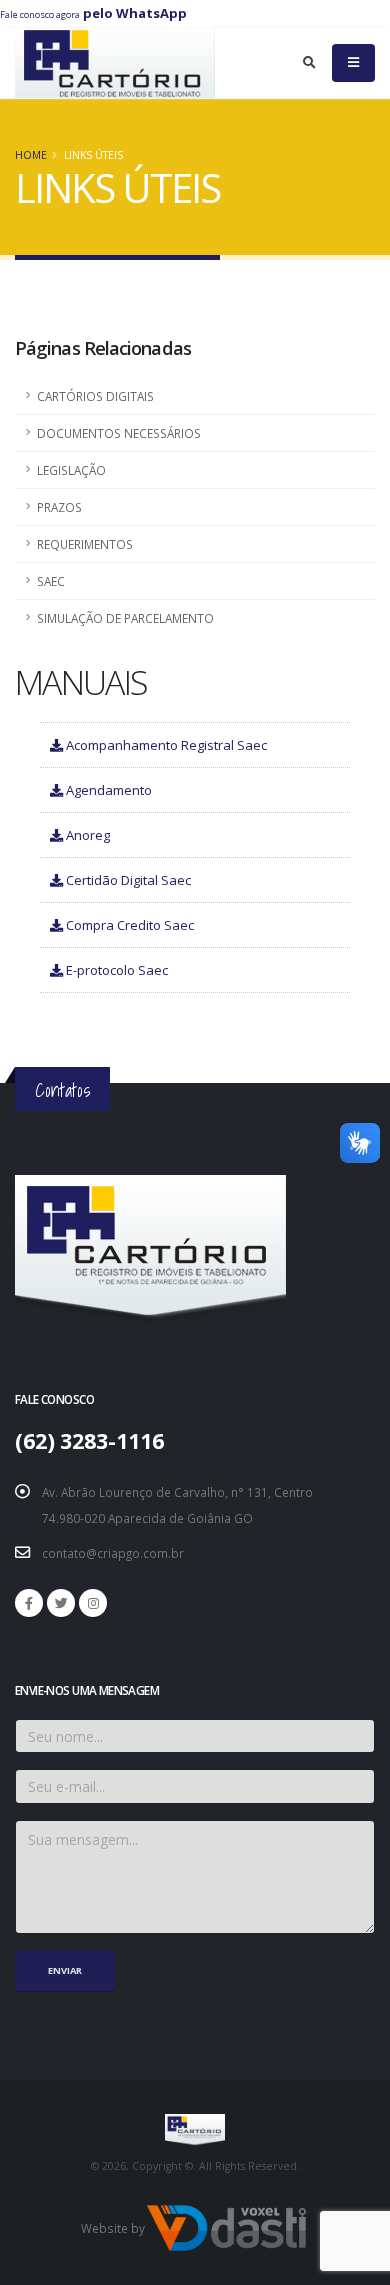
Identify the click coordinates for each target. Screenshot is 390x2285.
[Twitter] (61, 1603)
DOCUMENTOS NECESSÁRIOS (119, 433)
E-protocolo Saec (115, 970)
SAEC (51, 581)
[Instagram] (93, 1603)
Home (31, 155)
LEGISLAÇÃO (71, 470)
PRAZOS (59, 507)
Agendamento (107, 790)
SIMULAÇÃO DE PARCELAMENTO (125, 618)
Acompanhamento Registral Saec (165, 745)
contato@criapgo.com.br (113, 1553)
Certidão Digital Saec (127, 880)
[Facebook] (29, 1603)
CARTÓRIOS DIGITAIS (95, 396)
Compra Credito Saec (128, 925)
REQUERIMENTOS (85, 544)
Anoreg (86, 835)
